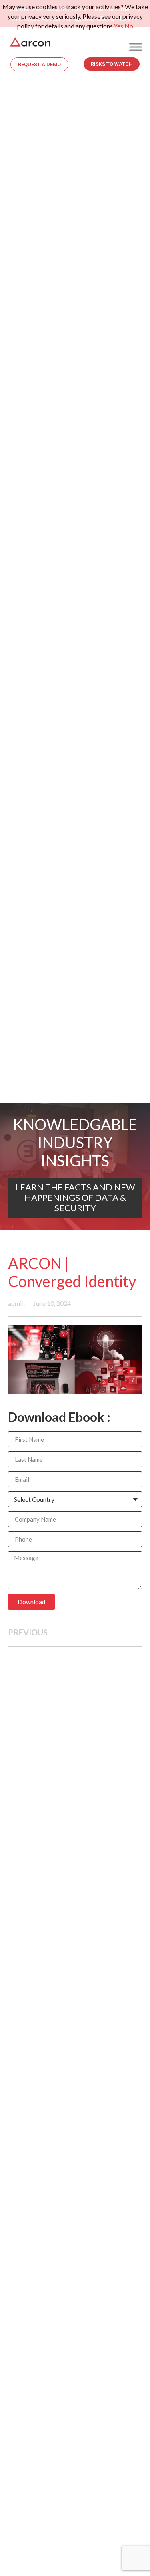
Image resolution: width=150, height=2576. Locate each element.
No (129, 26)
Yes (118, 26)
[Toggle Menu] (136, 47)
